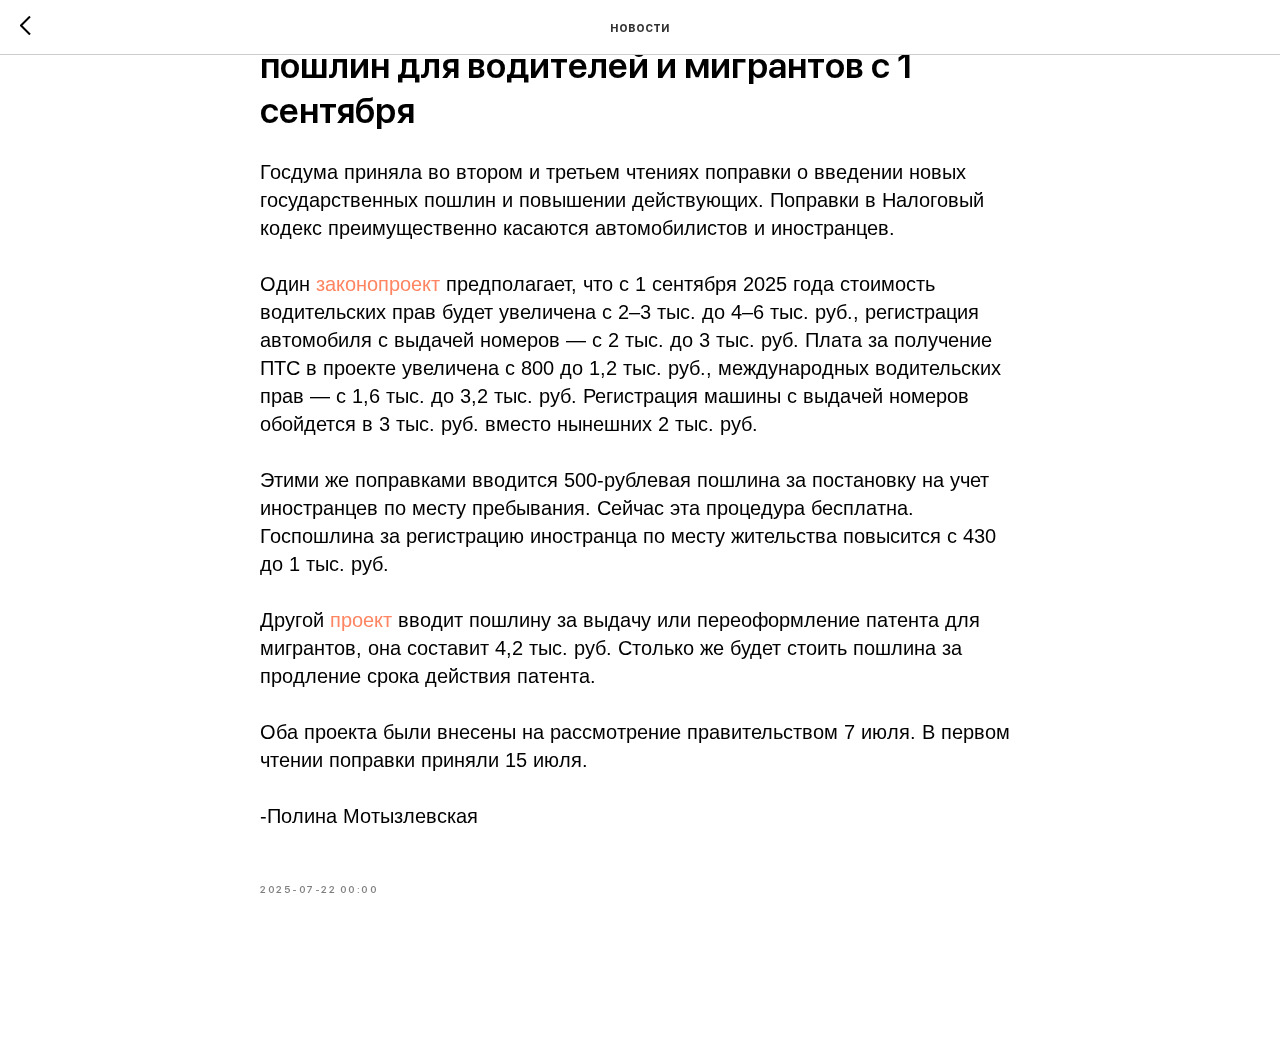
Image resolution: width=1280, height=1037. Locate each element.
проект (361, 620)
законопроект (378, 284)
